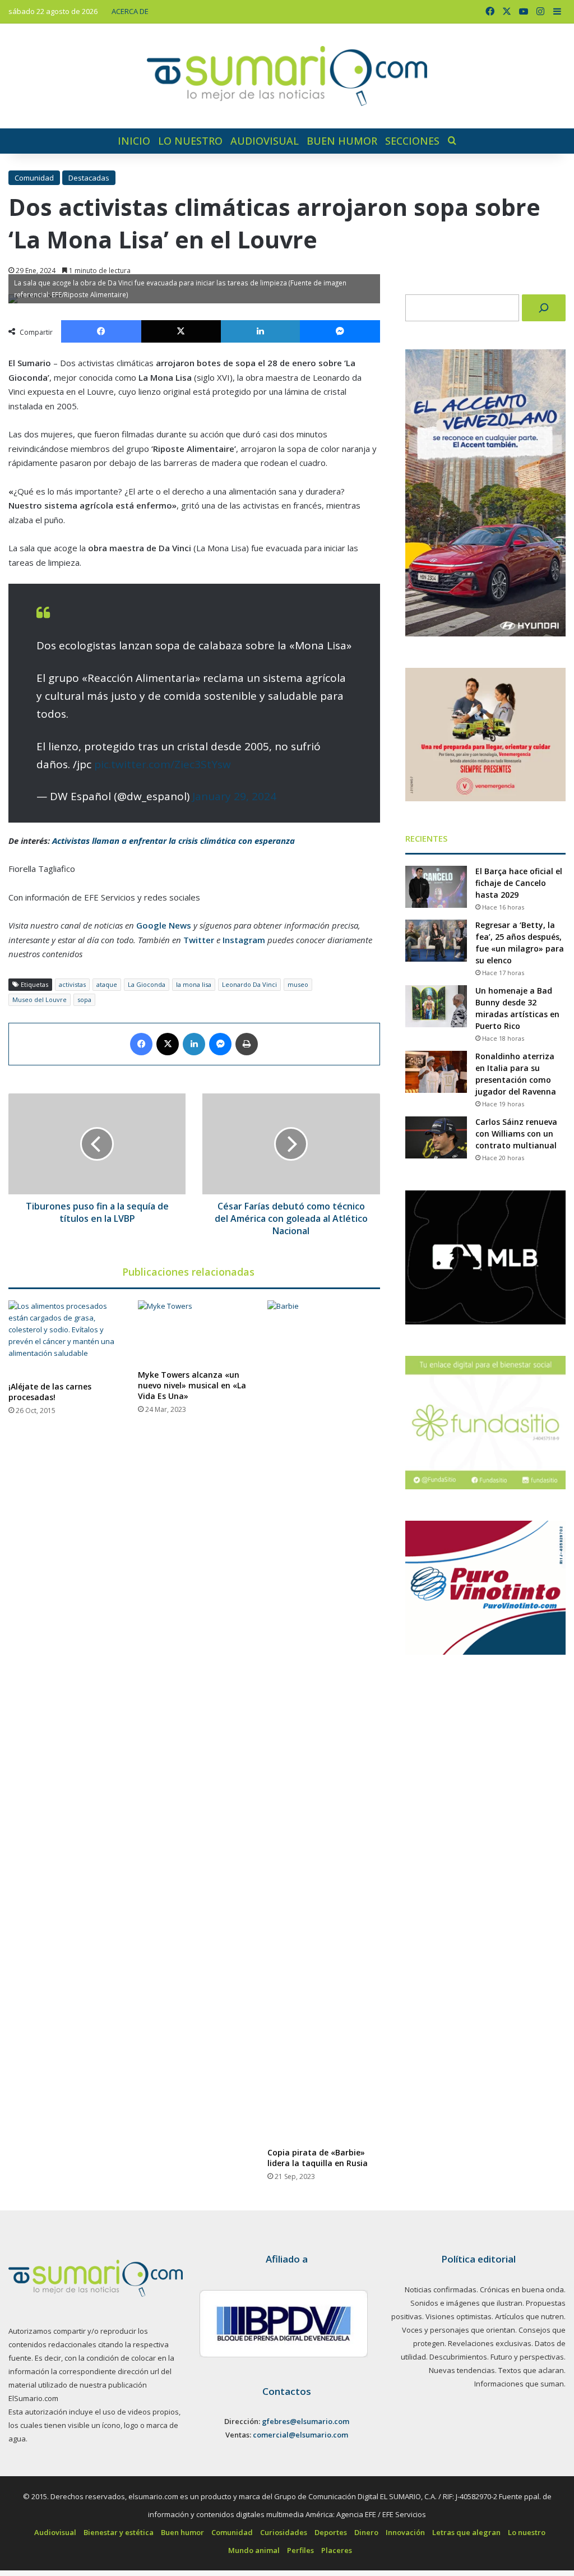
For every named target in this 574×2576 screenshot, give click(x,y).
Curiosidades (284, 2532)
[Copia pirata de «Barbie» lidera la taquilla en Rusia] (324, 1721)
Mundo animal (254, 2550)
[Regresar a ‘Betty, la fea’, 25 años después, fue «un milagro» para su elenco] (436, 941)
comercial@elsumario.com (300, 2435)
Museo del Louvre (40, 1000)
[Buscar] (544, 308)
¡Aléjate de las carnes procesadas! (50, 1392)
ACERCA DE (130, 11)
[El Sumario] (287, 76)
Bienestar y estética (119, 2532)
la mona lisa (194, 984)
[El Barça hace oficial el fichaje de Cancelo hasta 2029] (436, 887)
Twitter (199, 940)
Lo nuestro (190, 141)
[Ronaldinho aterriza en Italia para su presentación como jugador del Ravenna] (436, 1072)
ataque (107, 984)
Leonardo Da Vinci (249, 984)
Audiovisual (265, 141)
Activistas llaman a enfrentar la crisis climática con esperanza (173, 841)
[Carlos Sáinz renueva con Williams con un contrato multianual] (436, 1137)
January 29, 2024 (234, 796)
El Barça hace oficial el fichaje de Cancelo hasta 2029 (519, 883)
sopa (84, 1000)
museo (298, 984)
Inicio (134, 141)
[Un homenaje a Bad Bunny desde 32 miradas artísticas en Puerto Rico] (436, 1006)
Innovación (405, 2532)
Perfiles (300, 2550)
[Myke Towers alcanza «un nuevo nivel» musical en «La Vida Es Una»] (194, 1332)
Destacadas (89, 178)
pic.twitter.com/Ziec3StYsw (163, 764)
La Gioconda (147, 984)
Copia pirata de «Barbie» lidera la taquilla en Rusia (318, 2158)
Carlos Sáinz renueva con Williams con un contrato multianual (516, 1134)
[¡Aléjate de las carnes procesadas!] (65, 1338)
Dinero (366, 2532)
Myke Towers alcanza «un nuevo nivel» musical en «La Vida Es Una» (192, 1385)
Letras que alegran (466, 2532)
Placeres (337, 2550)
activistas (72, 984)
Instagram (244, 940)
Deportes (331, 2532)
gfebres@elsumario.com (305, 2421)
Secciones (412, 141)
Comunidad (34, 178)
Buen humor (342, 141)
